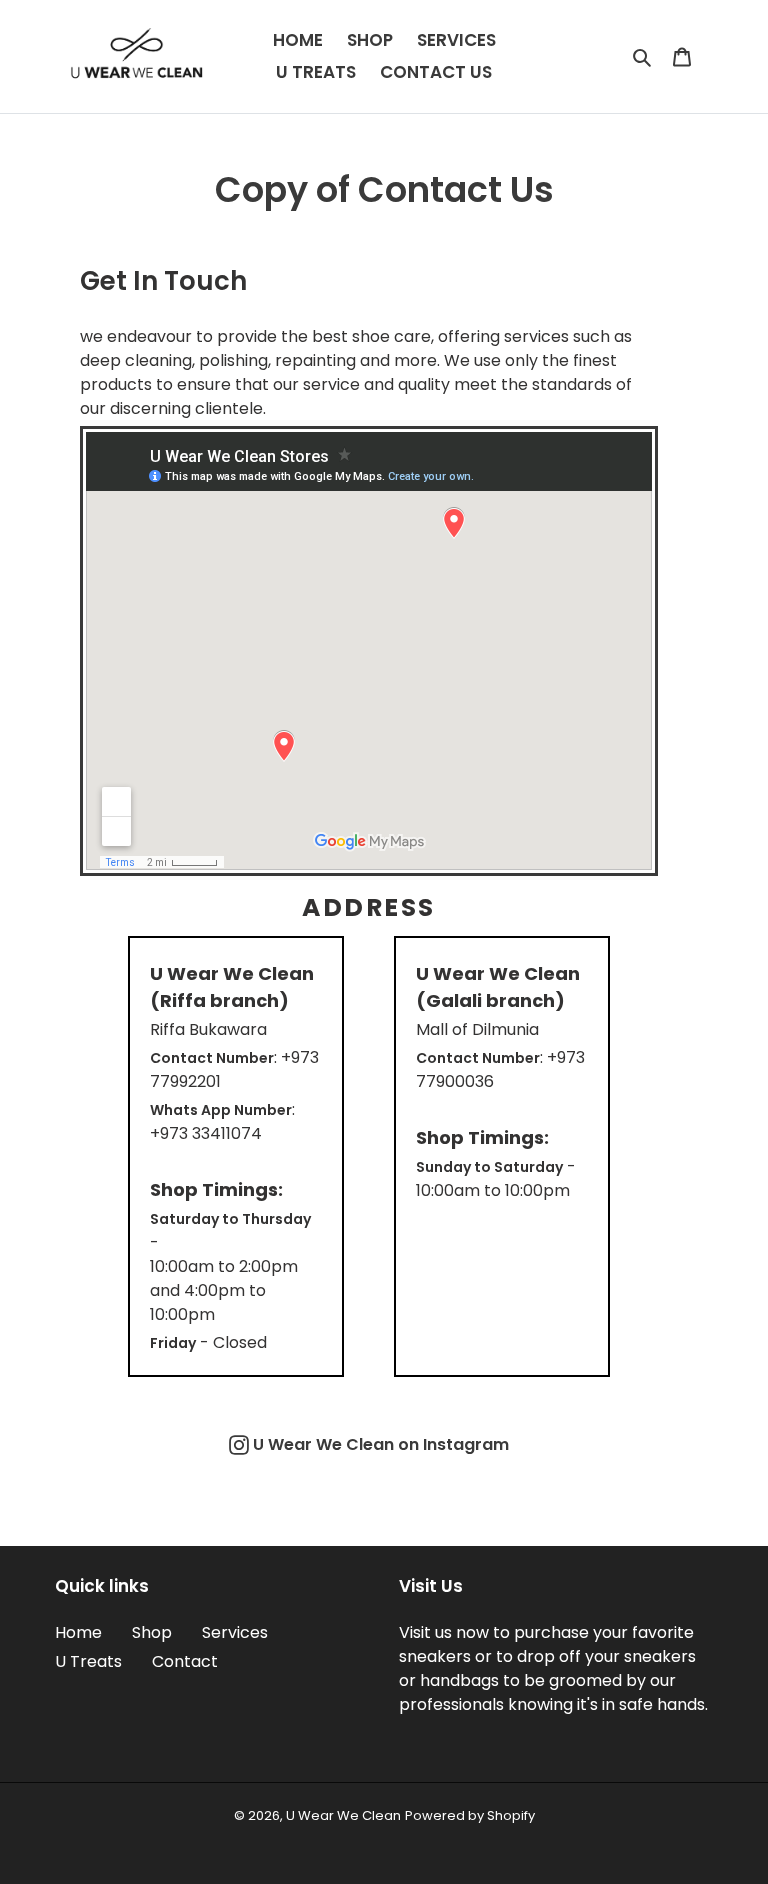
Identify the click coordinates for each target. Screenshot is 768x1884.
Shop (152, 1632)
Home (78, 1632)
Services (235, 1632)
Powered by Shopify (470, 1815)
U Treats (88, 1661)
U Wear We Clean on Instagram (379, 1444)
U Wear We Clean (343, 1815)
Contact (185, 1661)
